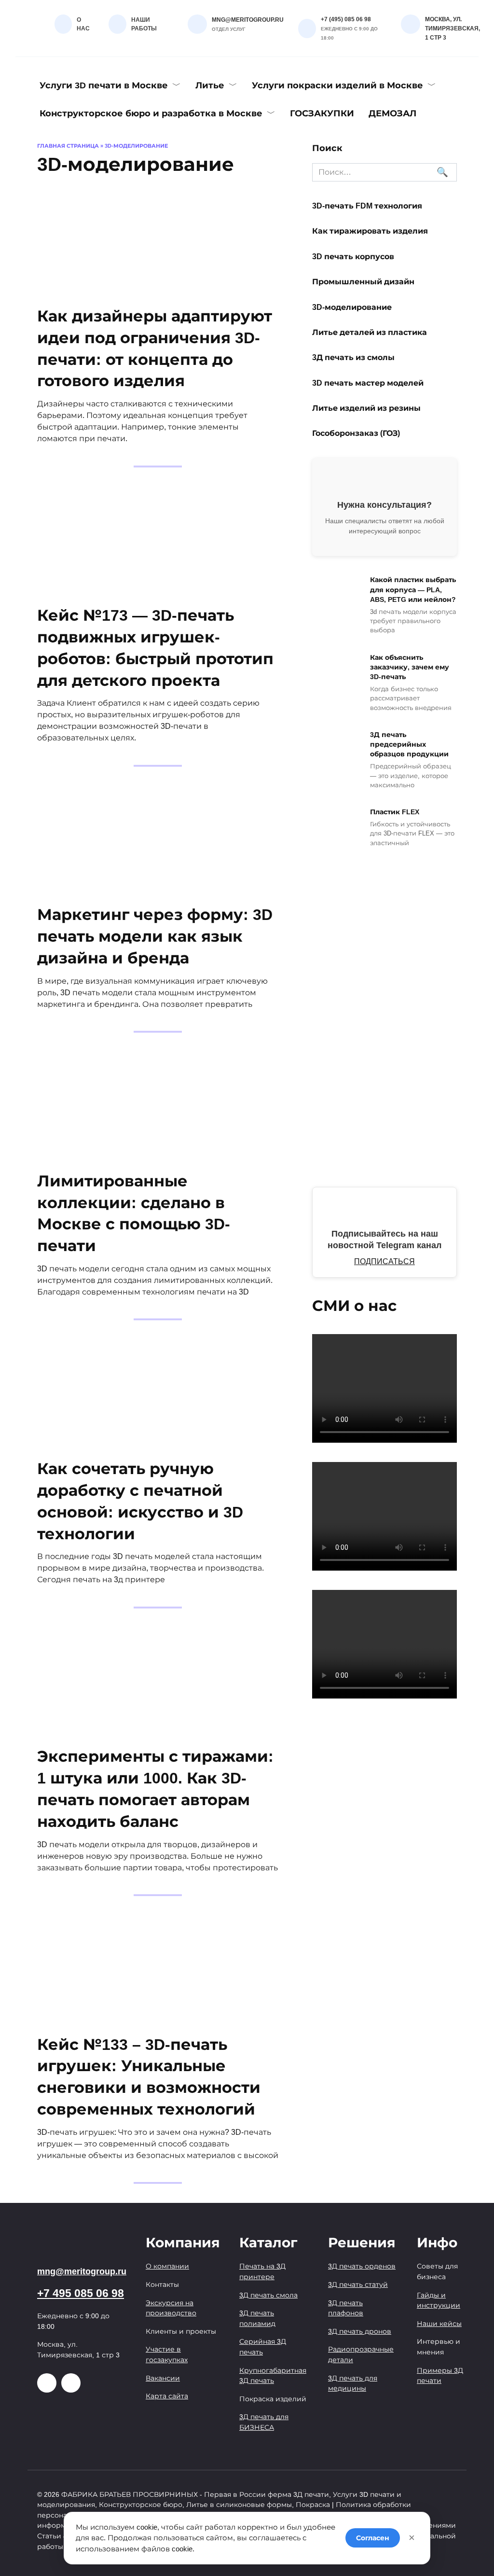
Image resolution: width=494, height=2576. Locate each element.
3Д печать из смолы (354, 357)
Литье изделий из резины (366, 408)
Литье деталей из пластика (370, 332)
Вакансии (163, 2378)
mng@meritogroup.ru (82, 2271)
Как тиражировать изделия (370, 231)
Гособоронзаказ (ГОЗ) (356, 433)
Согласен (373, 2538)
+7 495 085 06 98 (81, 2293)
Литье (210, 85)
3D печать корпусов (353, 256)
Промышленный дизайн (363, 282)
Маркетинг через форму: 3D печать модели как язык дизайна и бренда (155, 937)
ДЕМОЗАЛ (392, 113)
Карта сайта (167, 2396)
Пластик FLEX (395, 812)
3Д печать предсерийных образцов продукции (409, 744)
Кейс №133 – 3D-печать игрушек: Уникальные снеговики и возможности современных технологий (149, 2077)
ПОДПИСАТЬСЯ (384, 1261)
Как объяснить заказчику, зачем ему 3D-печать (410, 667)
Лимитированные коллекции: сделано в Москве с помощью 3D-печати (134, 1213)
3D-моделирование (352, 307)
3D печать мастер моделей (368, 383)
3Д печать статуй (358, 2284)
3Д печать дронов (360, 2331)
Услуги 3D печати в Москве (104, 85)
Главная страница (68, 146)
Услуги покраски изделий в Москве (337, 85)
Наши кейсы (439, 2324)
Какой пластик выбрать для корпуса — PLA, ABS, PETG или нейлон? (413, 590)
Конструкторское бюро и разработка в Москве (151, 113)
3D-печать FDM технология (367, 206)
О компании (167, 2266)
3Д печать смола (268, 2295)
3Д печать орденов (362, 2266)
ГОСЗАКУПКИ (322, 113)
